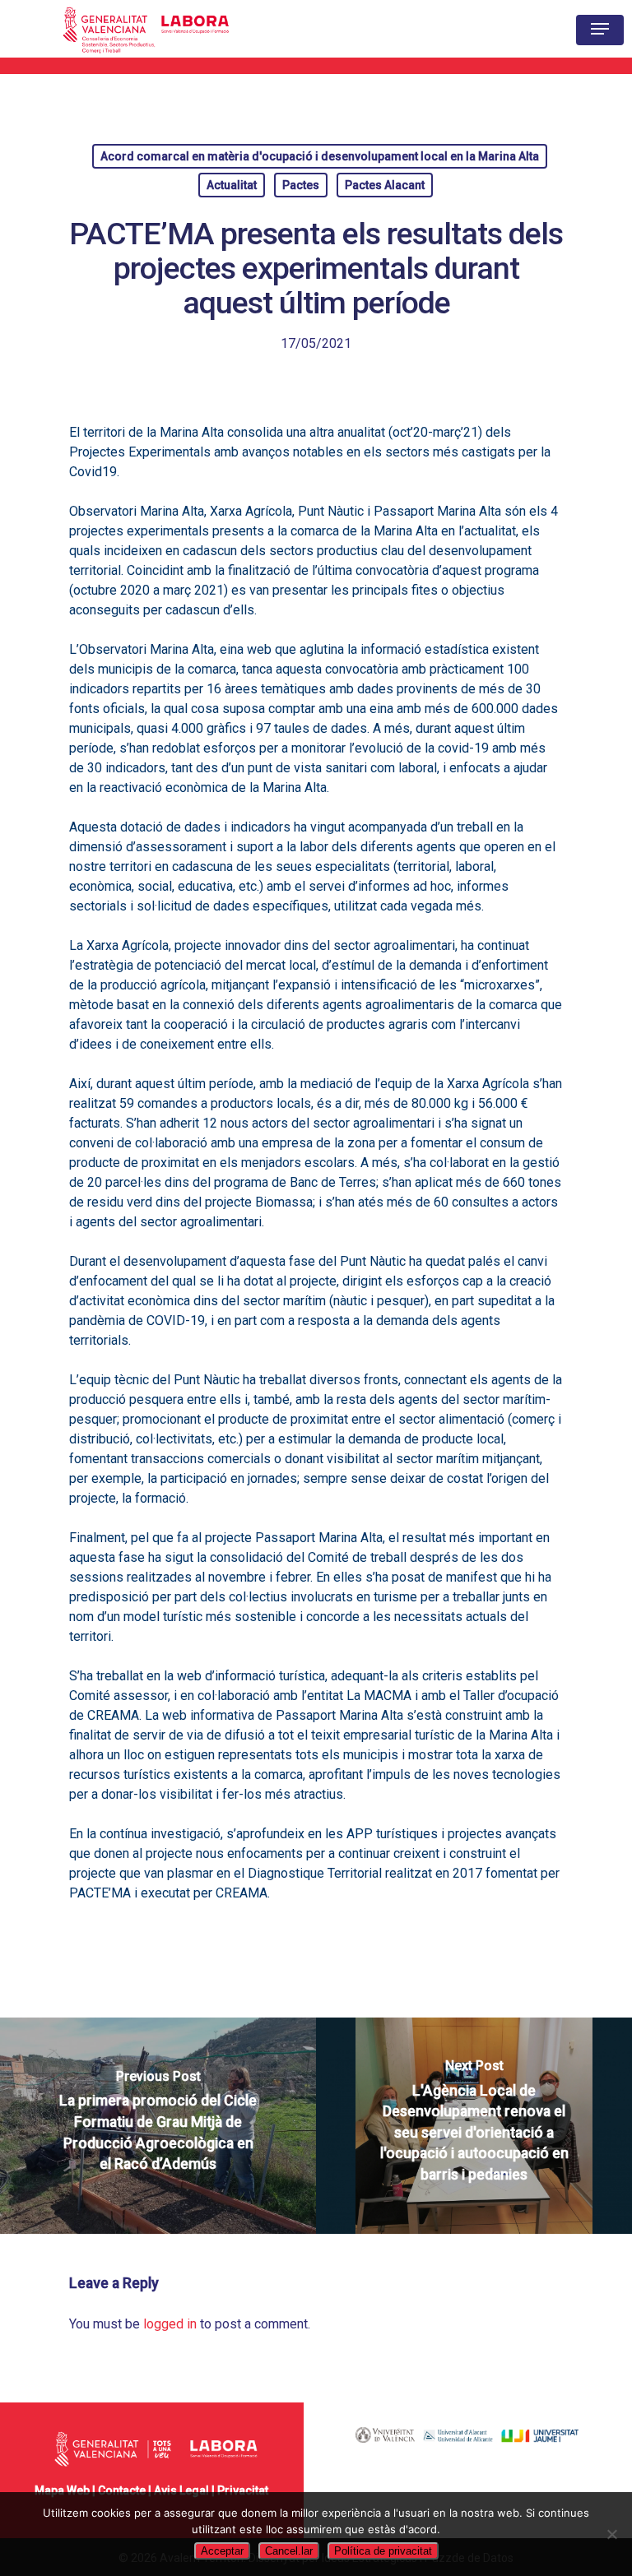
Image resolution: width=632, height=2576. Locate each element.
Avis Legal (181, 2490)
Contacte (122, 2490)
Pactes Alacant (385, 185)
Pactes (301, 185)
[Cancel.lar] (611, 2534)
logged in (170, 2324)
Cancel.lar (289, 2551)
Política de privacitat (383, 2551)
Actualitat (232, 185)
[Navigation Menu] (600, 29)
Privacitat (243, 2490)
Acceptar (222, 2551)
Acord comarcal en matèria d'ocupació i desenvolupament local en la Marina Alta (320, 156)
